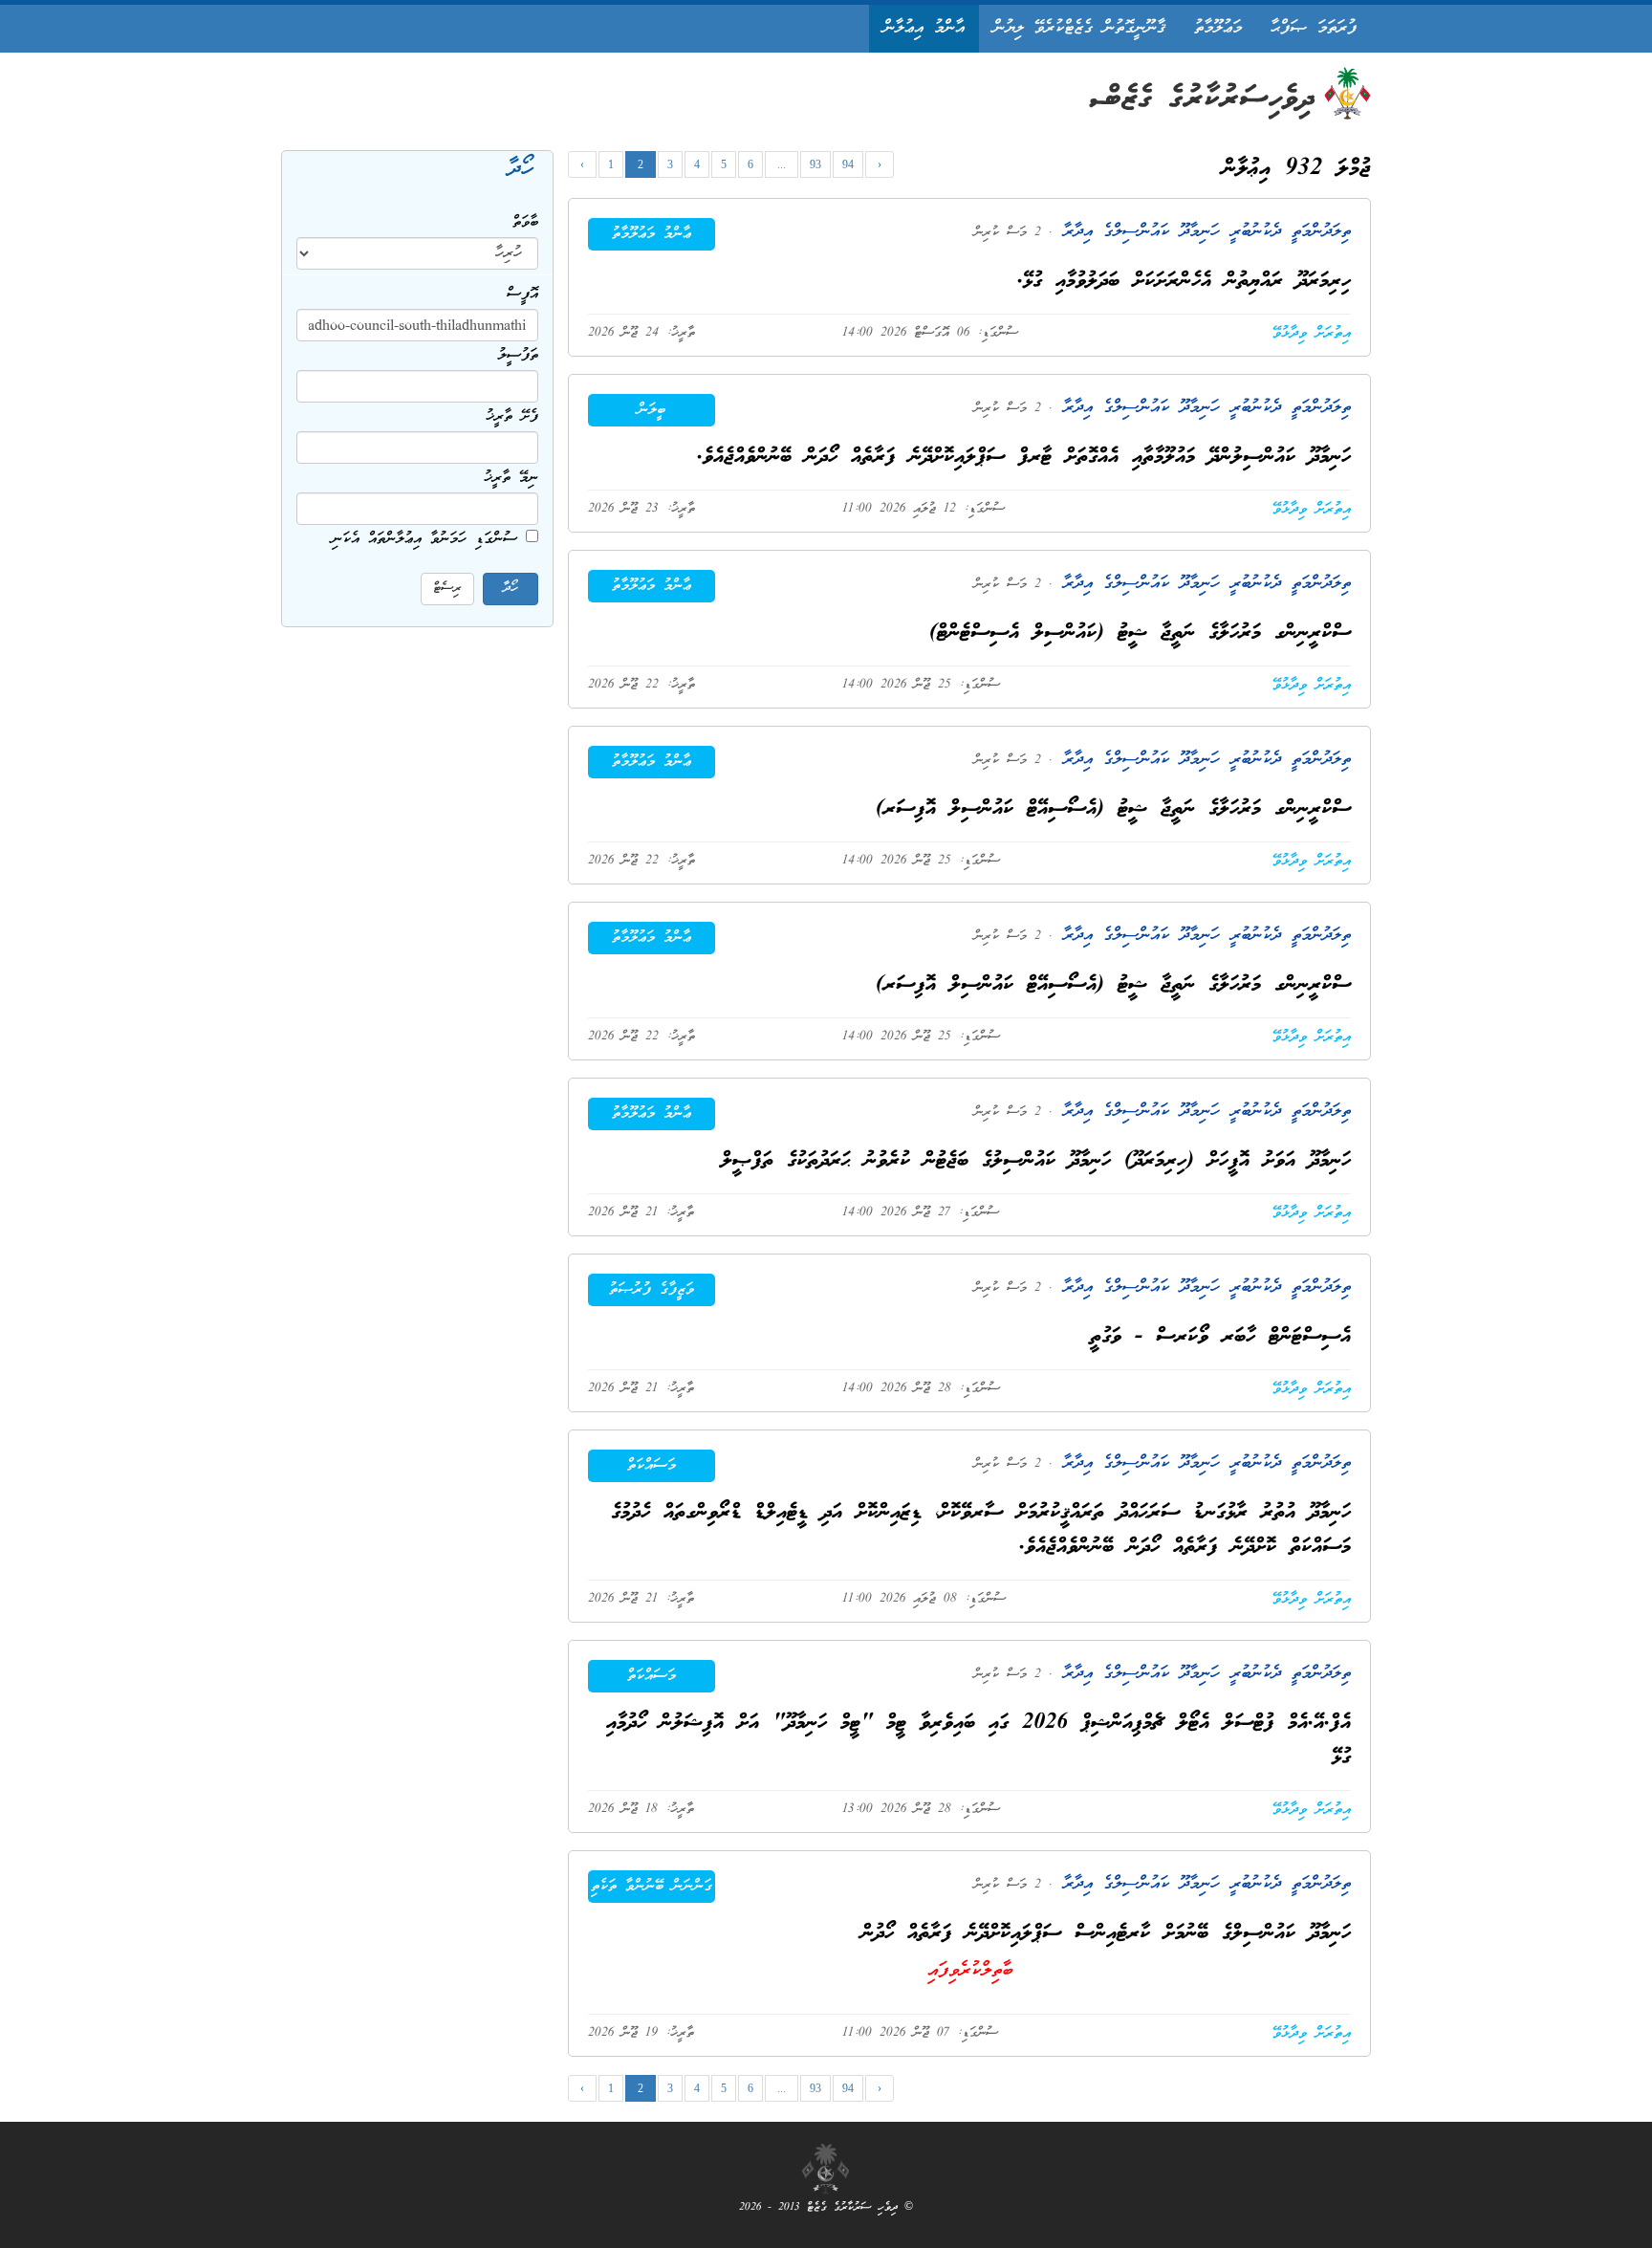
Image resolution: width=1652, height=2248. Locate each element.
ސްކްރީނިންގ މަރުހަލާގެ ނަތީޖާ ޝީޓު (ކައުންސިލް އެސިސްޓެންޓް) (1140, 633)
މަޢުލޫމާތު (1218, 28)
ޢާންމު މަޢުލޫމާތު (652, 234)
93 (815, 164)
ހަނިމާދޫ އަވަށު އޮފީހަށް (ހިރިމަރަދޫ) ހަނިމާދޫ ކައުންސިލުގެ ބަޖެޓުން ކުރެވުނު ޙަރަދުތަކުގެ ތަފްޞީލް (1036, 1161)
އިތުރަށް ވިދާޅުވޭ (1312, 334)
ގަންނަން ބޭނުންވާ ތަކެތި (652, 1887)
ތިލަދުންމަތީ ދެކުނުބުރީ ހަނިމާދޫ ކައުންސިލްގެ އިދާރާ (1202, 232)
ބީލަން (652, 410)
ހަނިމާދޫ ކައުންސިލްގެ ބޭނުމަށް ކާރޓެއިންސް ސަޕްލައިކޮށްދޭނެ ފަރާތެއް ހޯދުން (1106, 1934)
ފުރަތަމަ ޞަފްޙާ (1314, 28)
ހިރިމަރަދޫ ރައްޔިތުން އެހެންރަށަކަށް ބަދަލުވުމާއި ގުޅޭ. (1184, 282)
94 (848, 164)
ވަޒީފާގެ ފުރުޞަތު (652, 1290)
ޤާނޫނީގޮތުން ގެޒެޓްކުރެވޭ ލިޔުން (1079, 28)
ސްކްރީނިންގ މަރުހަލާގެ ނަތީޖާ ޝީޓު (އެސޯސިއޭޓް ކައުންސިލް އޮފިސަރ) (1113, 809)
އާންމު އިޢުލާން (924, 28)
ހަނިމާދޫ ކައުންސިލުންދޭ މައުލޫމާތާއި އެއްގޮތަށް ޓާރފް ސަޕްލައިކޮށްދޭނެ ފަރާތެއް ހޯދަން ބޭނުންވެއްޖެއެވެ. (1024, 458)
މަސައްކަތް (652, 1466)
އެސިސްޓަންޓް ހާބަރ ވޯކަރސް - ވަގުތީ (1220, 1337)
